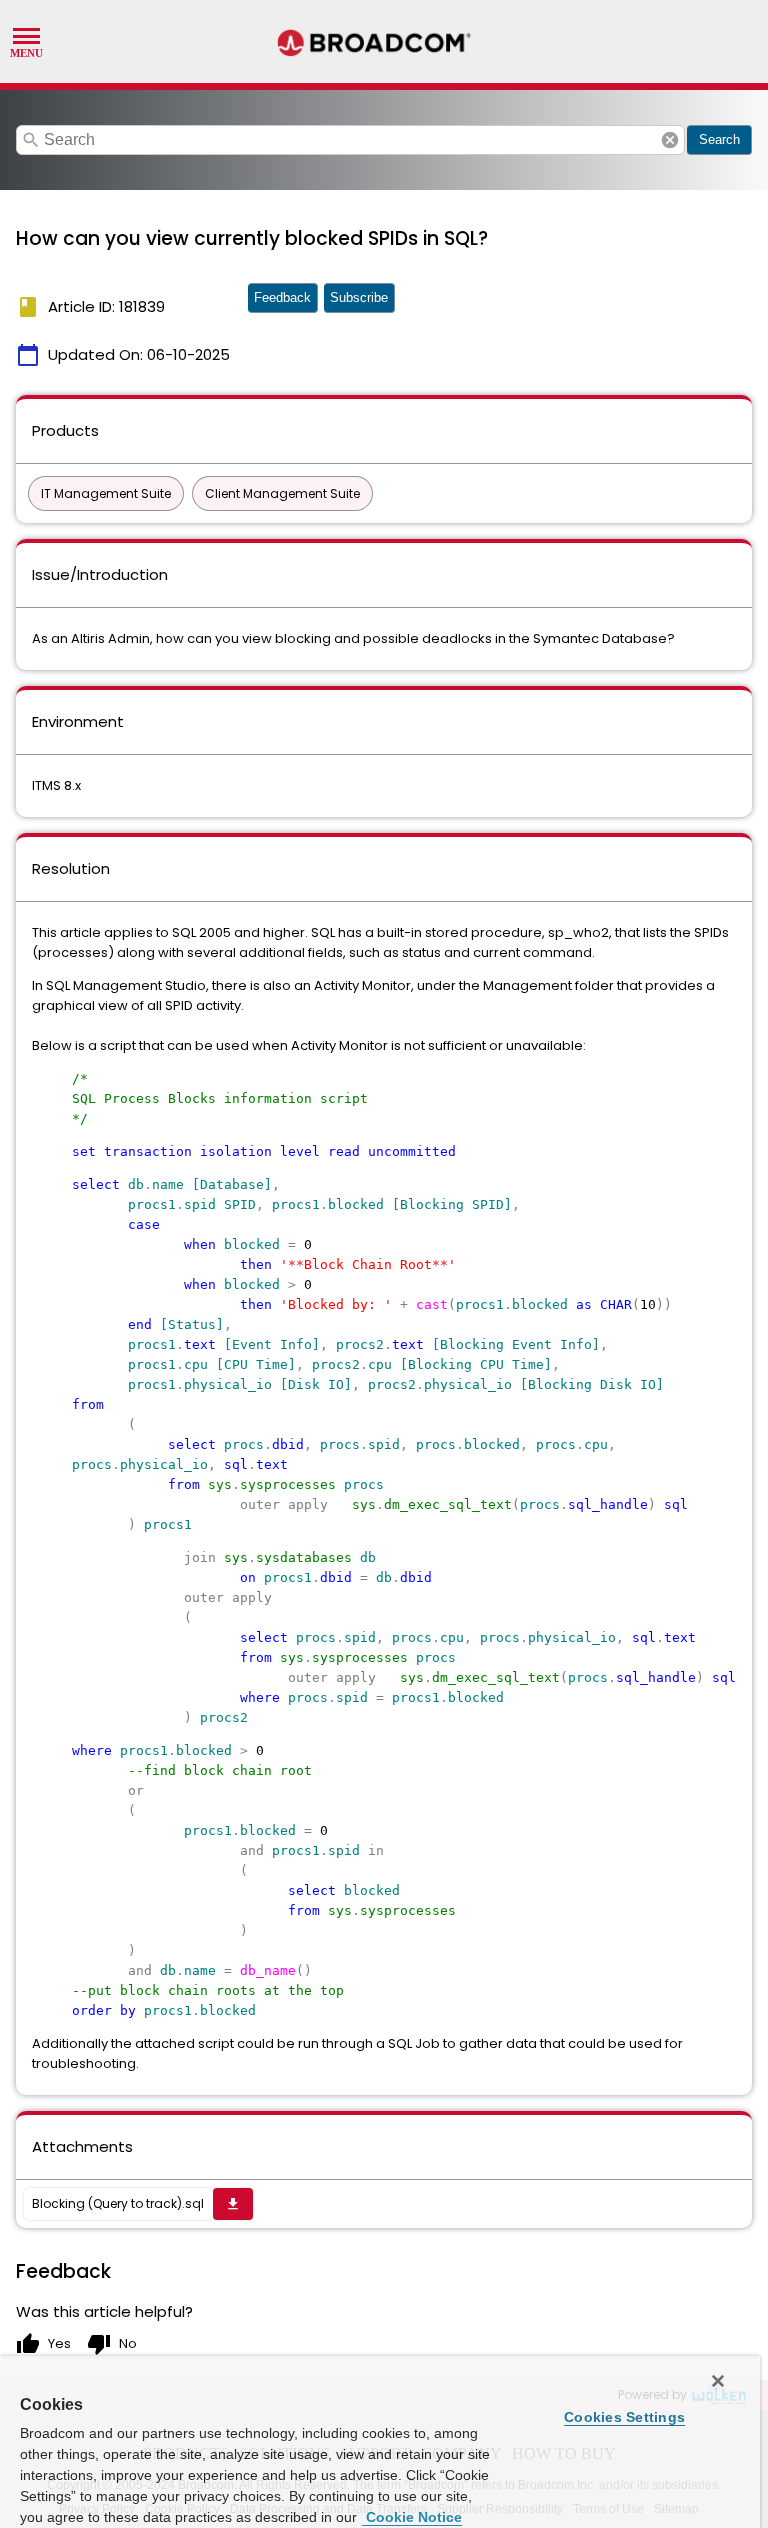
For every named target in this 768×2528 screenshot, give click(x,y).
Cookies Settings (624, 2417)
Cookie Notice (412, 2517)
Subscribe (359, 297)
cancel (670, 140)
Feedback (282, 297)
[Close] (718, 2381)
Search (719, 139)
